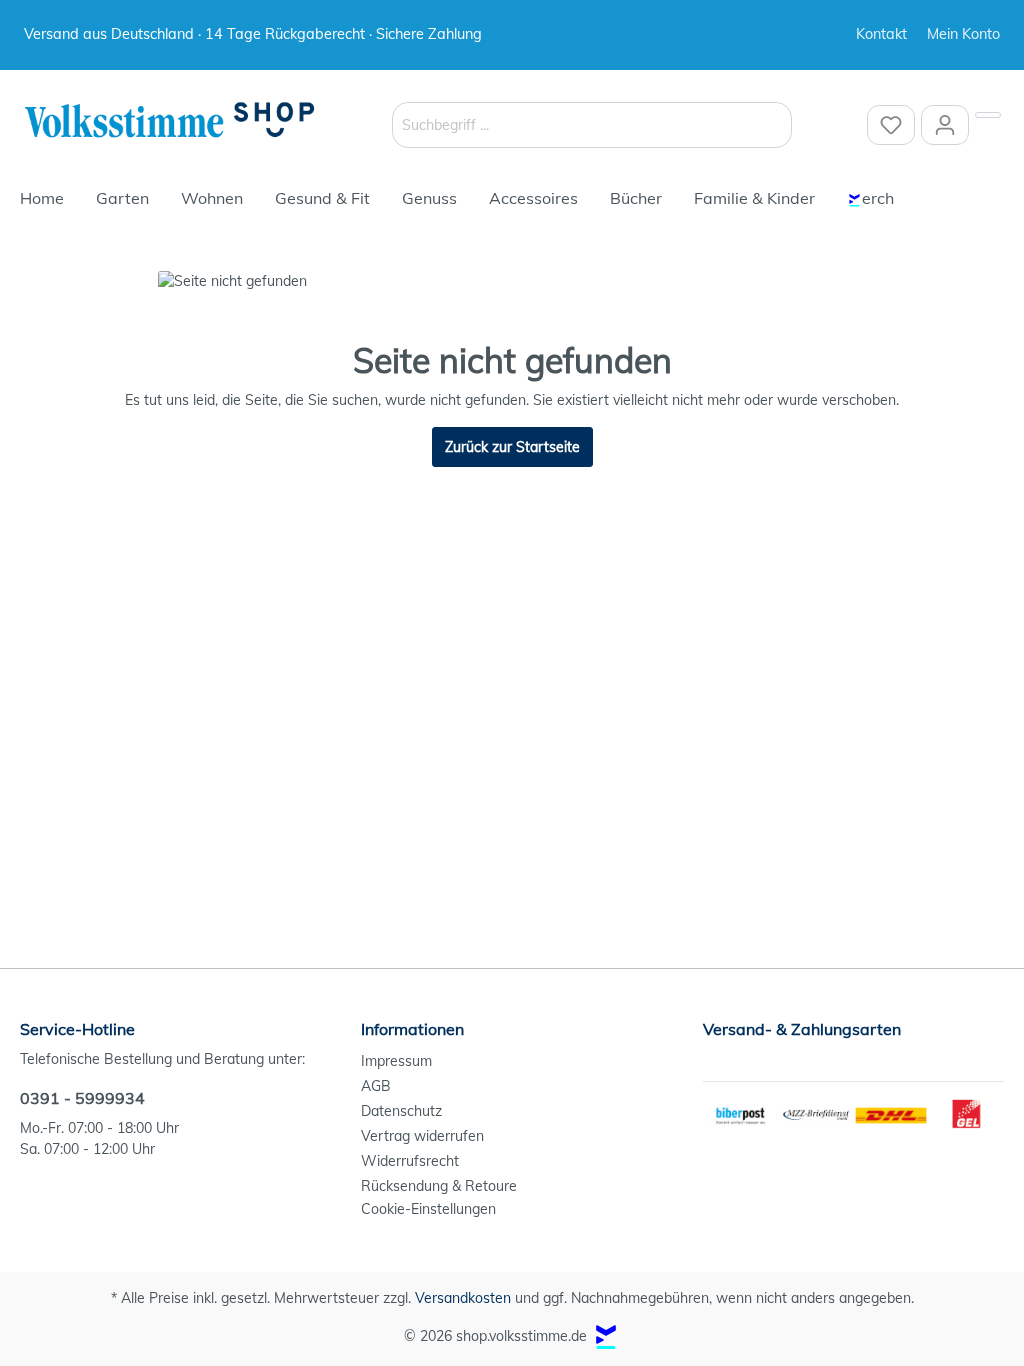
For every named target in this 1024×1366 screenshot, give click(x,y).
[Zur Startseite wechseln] (170, 121)
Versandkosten (463, 1298)
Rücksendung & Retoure (439, 1186)
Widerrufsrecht (410, 1161)
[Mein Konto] (945, 125)
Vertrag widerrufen (422, 1136)
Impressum (396, 1061)
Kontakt (881, 34)
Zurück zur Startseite (512, 447)
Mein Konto (963, 34)
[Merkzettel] (891, 125)
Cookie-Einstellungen (428, 1209)
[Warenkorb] (988, 115)
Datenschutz (401, 1111)
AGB (376, 1086)
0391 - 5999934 (82, 1098)
